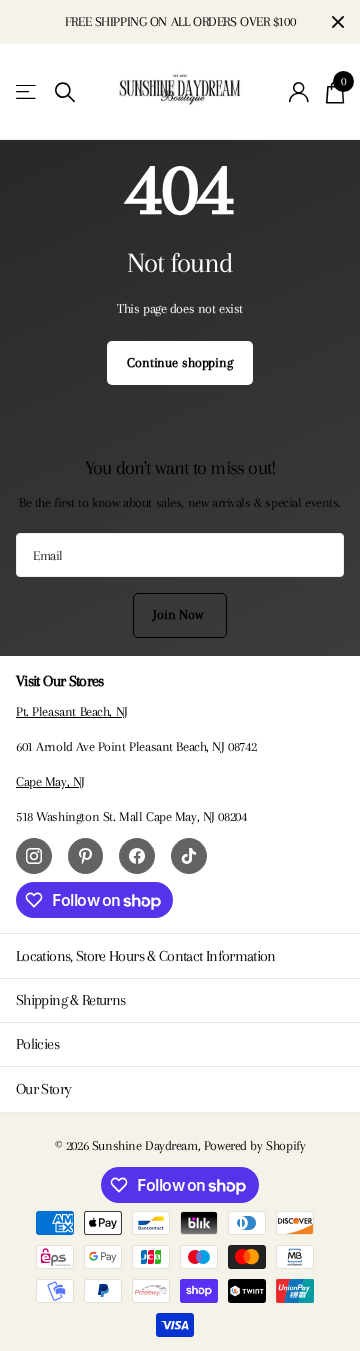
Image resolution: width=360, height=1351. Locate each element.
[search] (65, 92)
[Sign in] (299, 92)
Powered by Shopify (254, 1145)
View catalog (27, 92)
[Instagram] (34, 856)
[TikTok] (189, 856)
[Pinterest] (86, 856)
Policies (37, 1044)
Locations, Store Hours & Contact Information (146, 956)
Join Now (180, 614)
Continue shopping (180, 362)
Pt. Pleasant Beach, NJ (72, 711)
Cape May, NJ (50, 781)
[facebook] (137, 856)
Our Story (43, 1089)
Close (338, 22)
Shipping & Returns (70, 1000)
